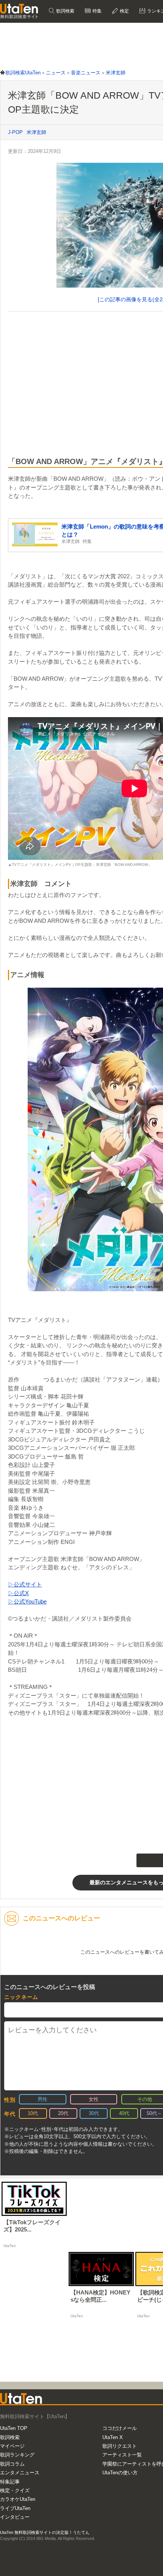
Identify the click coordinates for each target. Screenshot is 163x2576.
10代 (33, 2113)
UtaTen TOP (14, 2428)
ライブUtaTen (15, 2508)
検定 (124, 11)
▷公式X (18, 1593)
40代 (124, 2113)
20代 (63, 2113)
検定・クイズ (15, 2490)
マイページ (12, 2446)
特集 (96, 11)
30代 (94, 2113)
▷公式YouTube (27, 1601)
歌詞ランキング (17, 2455)
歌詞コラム (12, 2464)
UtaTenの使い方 (120, 2473)
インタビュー (15, 2517)
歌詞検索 (65, 11)
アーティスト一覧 (122, 2455)
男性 (42, 2099)
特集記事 (10, 2482)
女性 (94, 2099)
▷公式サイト (25, 1584)
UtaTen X (113, 2437)
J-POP (15, 132)
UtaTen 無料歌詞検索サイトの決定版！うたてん (45, 2532)
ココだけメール (120, 2428)
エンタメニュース (20, 2473)
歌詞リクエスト (120, 2446)
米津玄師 (36, 132)
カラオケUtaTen (18, 2499)
